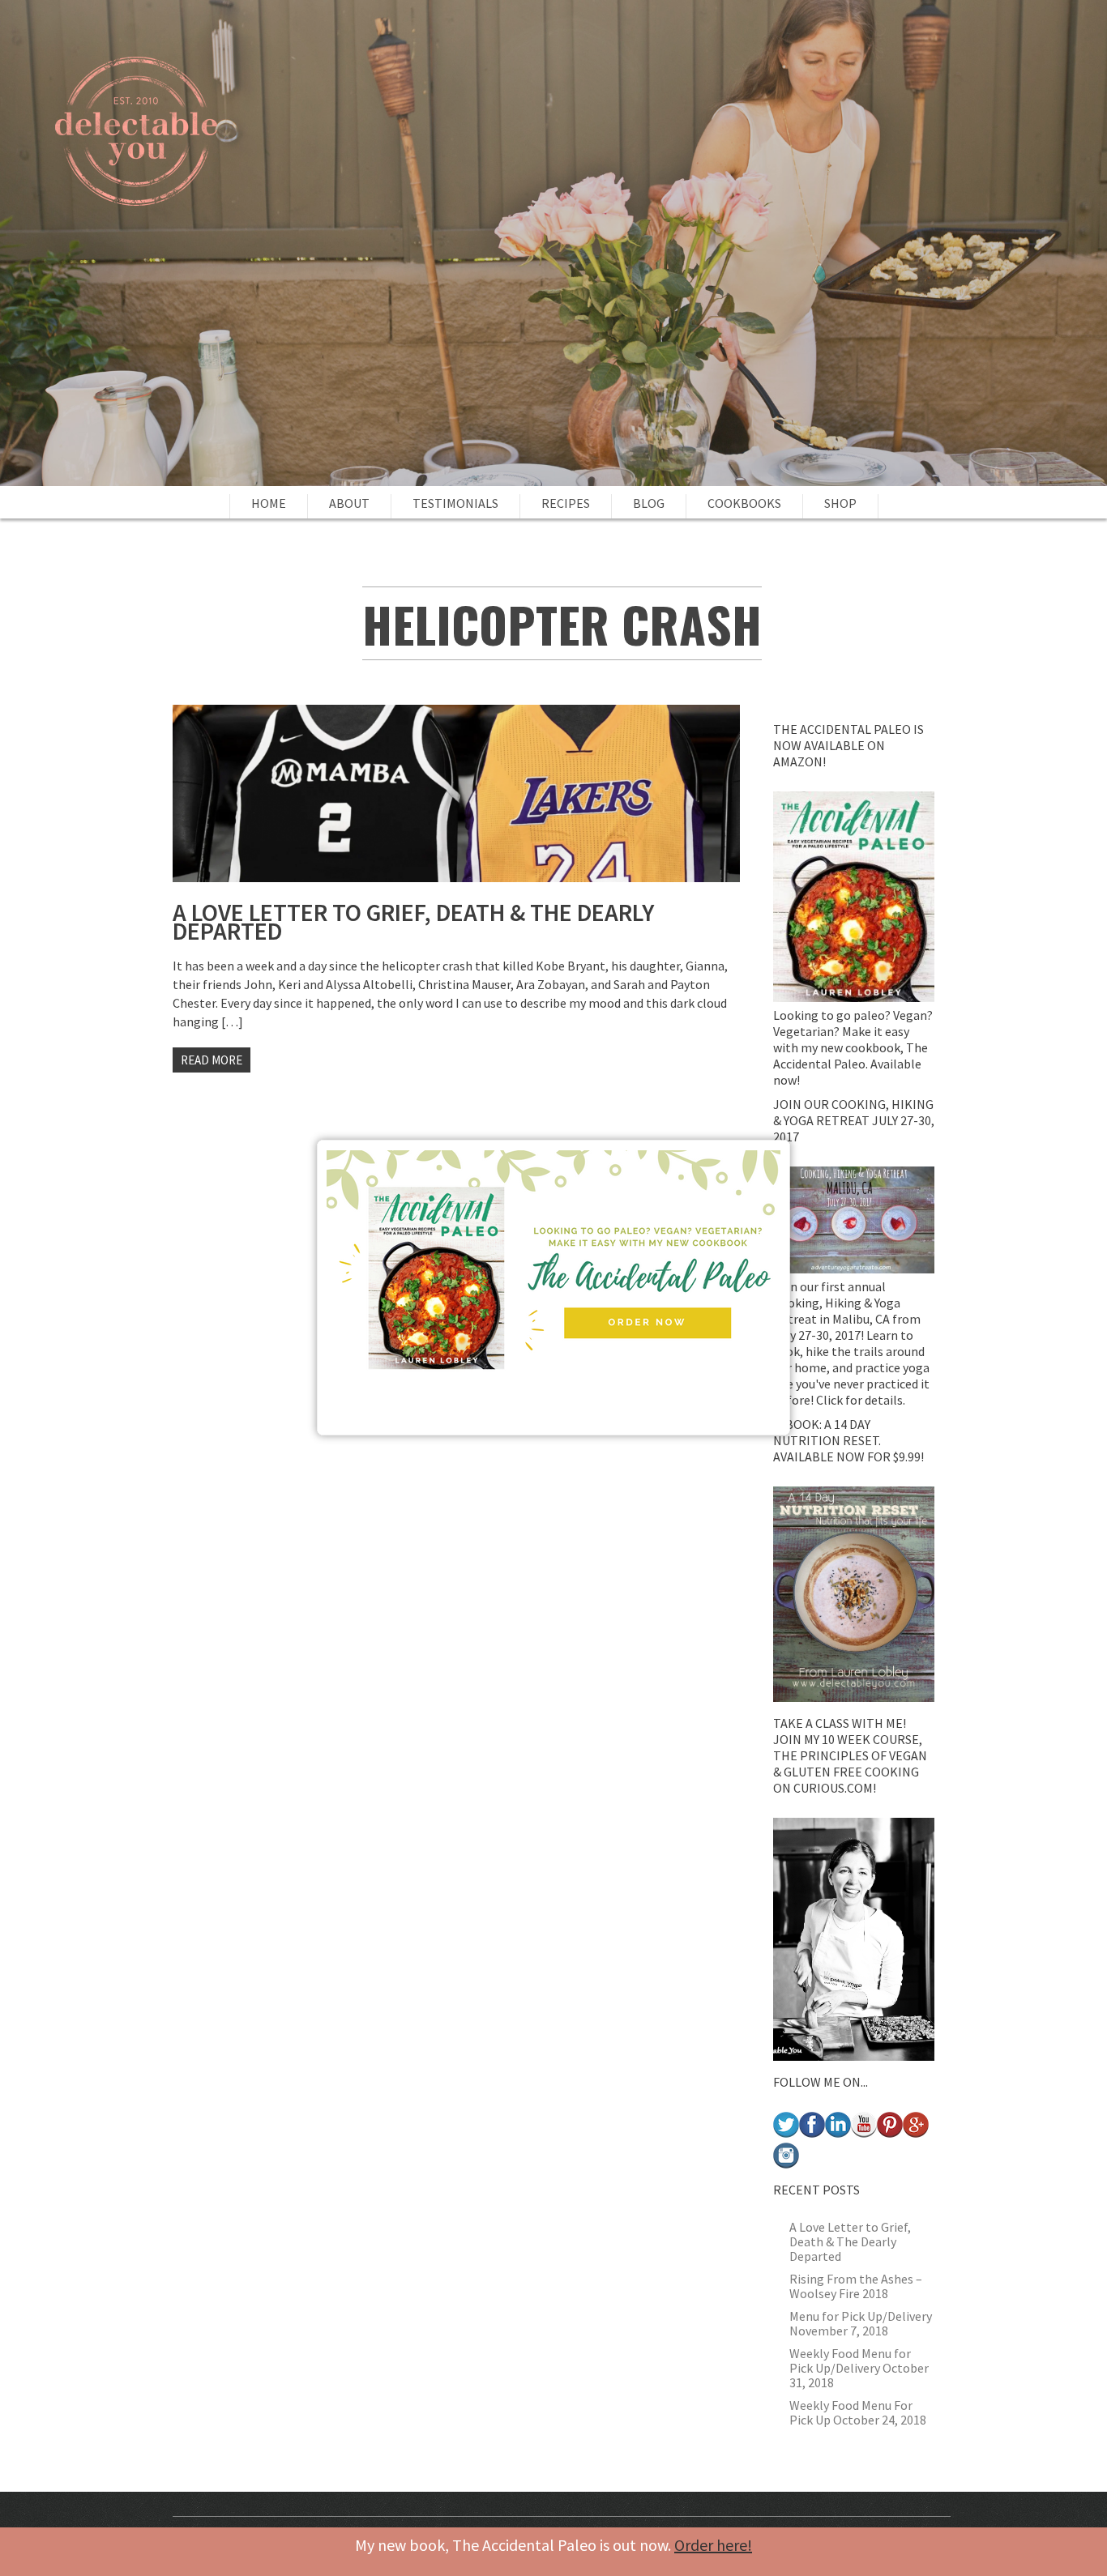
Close (786, 1143)
